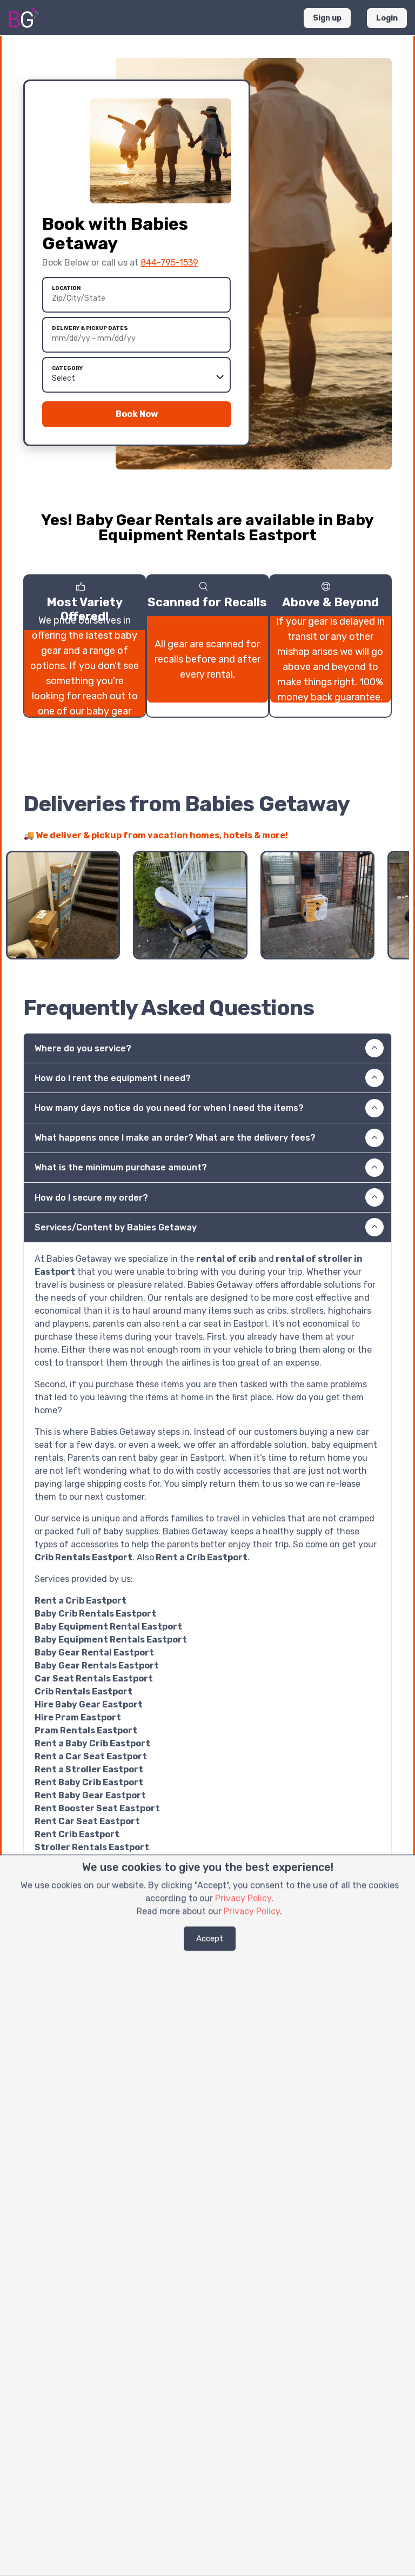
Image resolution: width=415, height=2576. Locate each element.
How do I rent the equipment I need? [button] (113, 1078)
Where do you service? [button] (83, 1048)
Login (387, 18)
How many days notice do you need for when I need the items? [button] (169, 1108)
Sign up (327, 18)
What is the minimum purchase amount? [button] (121, 1167)
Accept (210, 1938)
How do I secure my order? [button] (91, 1198)
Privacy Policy (243, 1898)
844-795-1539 (169, 263)
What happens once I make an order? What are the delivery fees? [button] (175, 1138)
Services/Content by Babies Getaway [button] (116, 1227)
